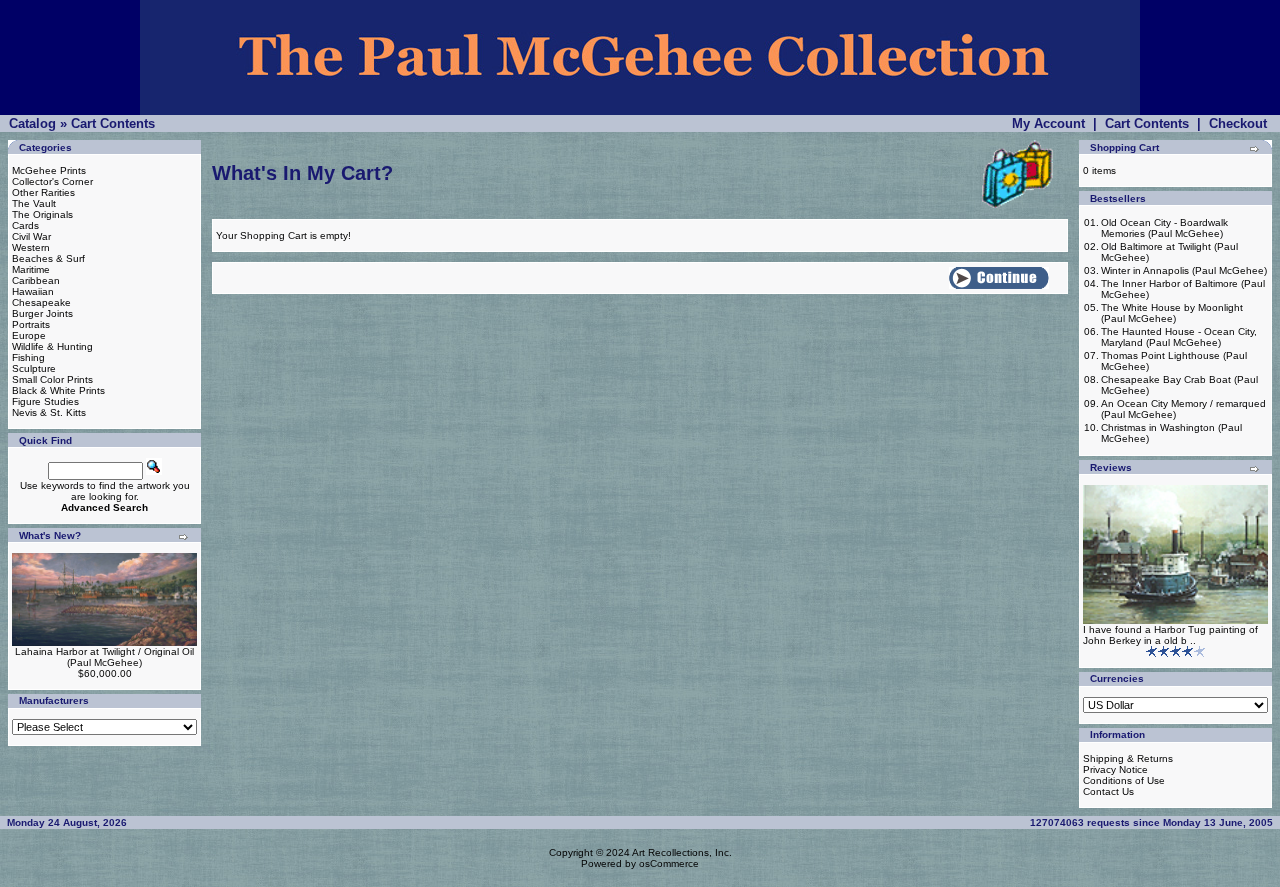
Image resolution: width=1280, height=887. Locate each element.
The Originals (42, 214)
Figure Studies (45, 401)
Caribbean (36, 280)
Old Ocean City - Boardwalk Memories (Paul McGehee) (1164, 228)
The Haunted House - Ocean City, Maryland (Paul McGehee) (1179, 337)
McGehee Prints (49, 170)
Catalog (32, 123)
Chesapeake (41, 302)
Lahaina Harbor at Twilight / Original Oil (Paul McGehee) (104, 657)
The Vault (34, 203)
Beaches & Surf (48, 258)
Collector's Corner (52, 181)
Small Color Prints (52, 379)
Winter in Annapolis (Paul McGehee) (1184, 270)
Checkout (1238, 123)
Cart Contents (113, 123)
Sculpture (34, 368)
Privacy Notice (1115, 769)
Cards (25, 225)
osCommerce (669, 863)
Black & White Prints (58, 390)
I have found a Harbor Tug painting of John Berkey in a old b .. (1170, 635)
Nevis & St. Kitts (49, 412)
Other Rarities (43, 192)
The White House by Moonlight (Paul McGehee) (1172, 313)
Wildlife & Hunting (52, 346)
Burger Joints (42, 313)
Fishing (28, 357)
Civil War (31, 236)
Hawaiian (33, 291)
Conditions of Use (1124, 780)
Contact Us (1108, 791)
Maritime (31, 269)
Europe (29, 335)
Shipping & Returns (1128, 758)
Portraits (31, 324)
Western (31, 247)
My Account (1048, 123)
